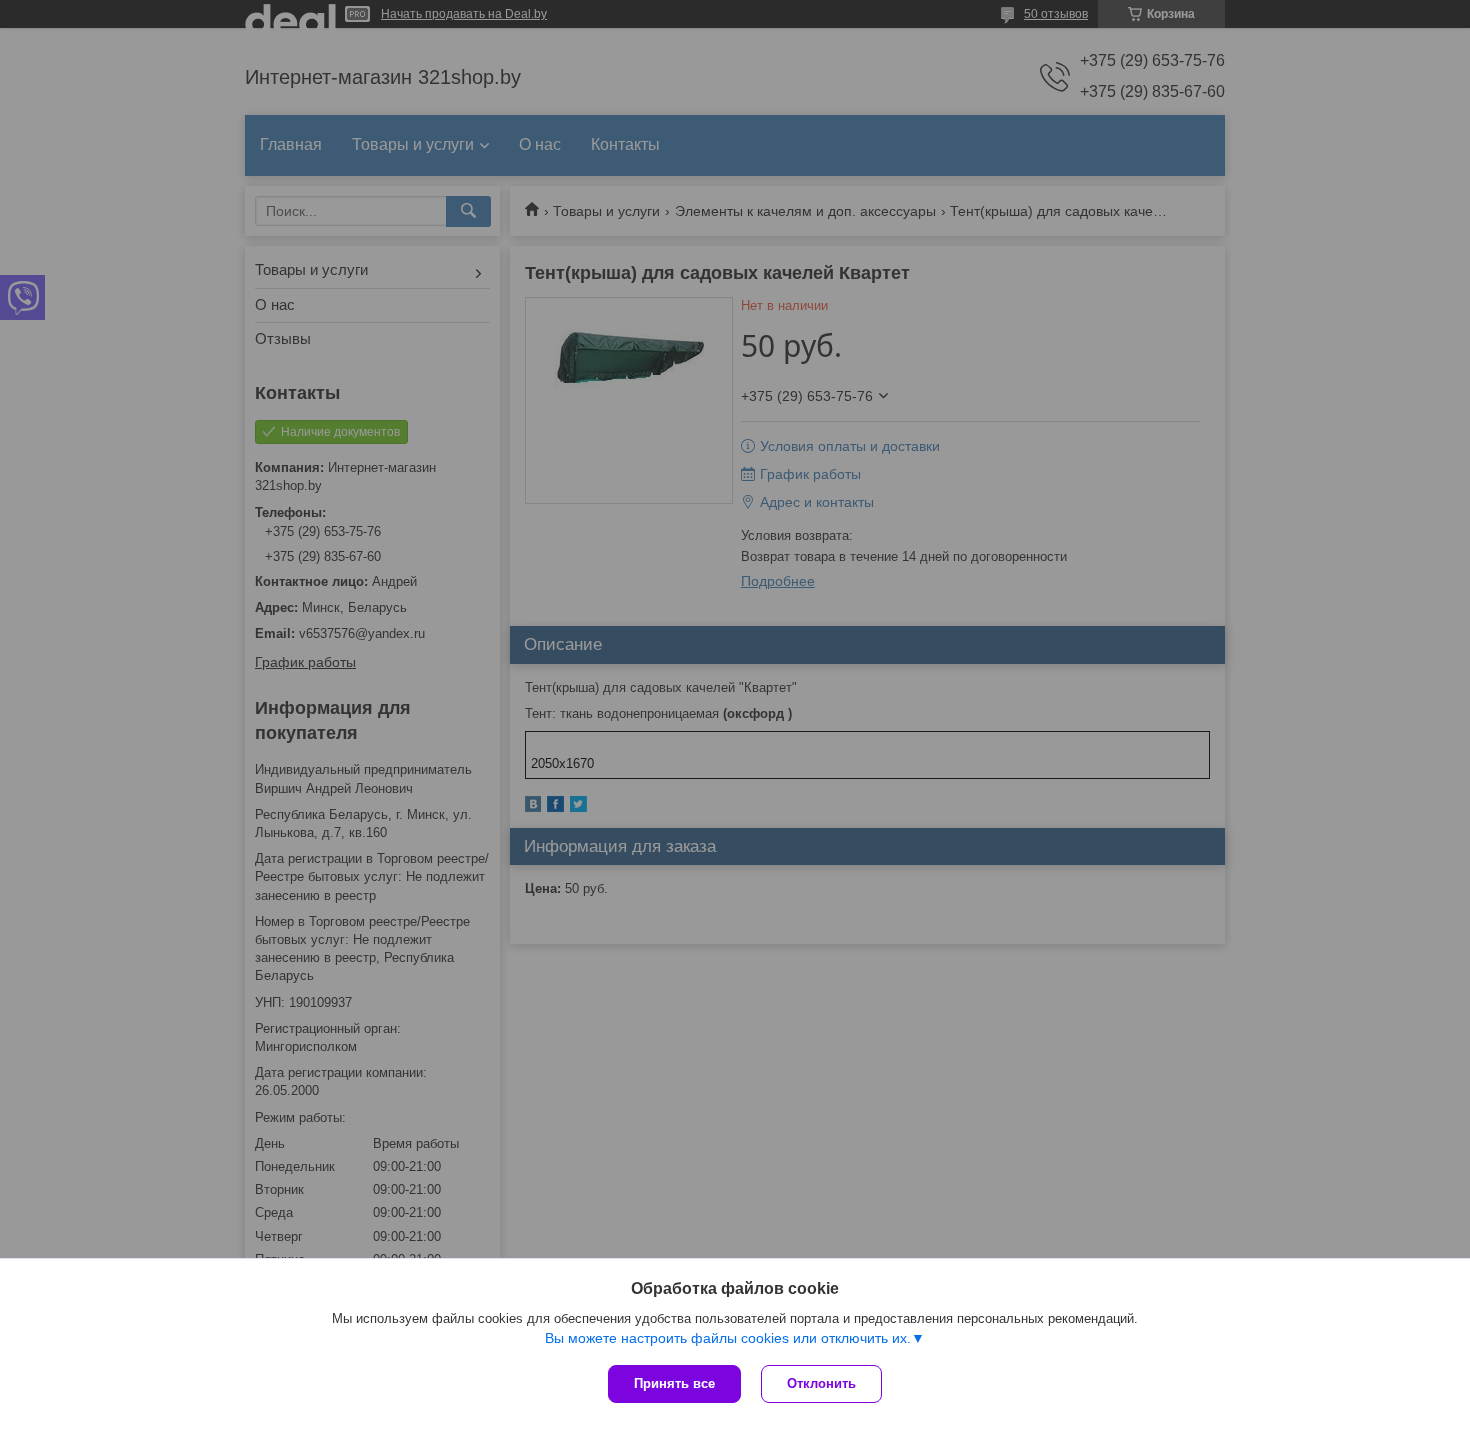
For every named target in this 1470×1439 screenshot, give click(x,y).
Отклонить (821, 1383)
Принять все (674, 1383)
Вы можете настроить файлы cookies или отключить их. (728, 1338)
